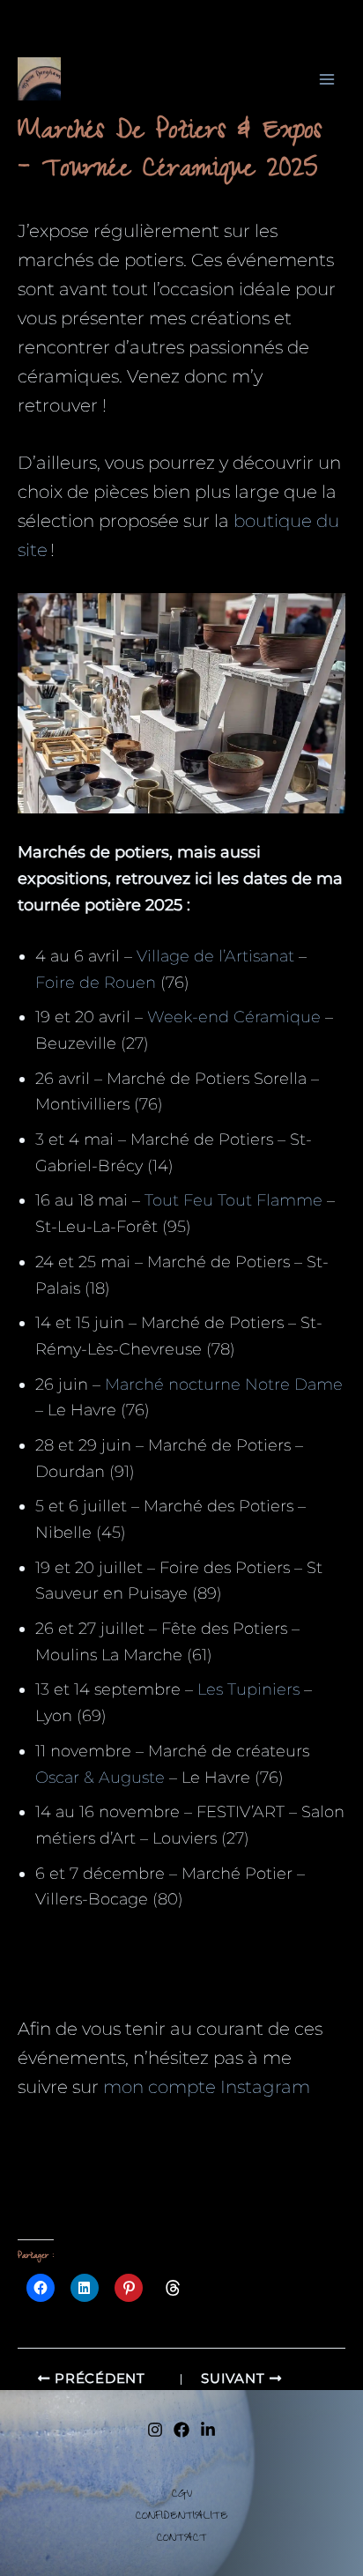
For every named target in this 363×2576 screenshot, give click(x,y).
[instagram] (155, 2430)
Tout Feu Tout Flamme (233, 1200)
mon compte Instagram (207, 2087)
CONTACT (182, 2539)
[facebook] (181, 2430)
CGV (182, 2495)
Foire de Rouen (96, 983)
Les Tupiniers (248, 1689)
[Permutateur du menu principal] (327, 79)
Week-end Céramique (234, 1017)
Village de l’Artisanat (215, 956)
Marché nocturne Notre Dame (224, 1385)
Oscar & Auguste (100, 1778)
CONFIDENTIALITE (182, 2517)
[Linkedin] (208, 2430)
